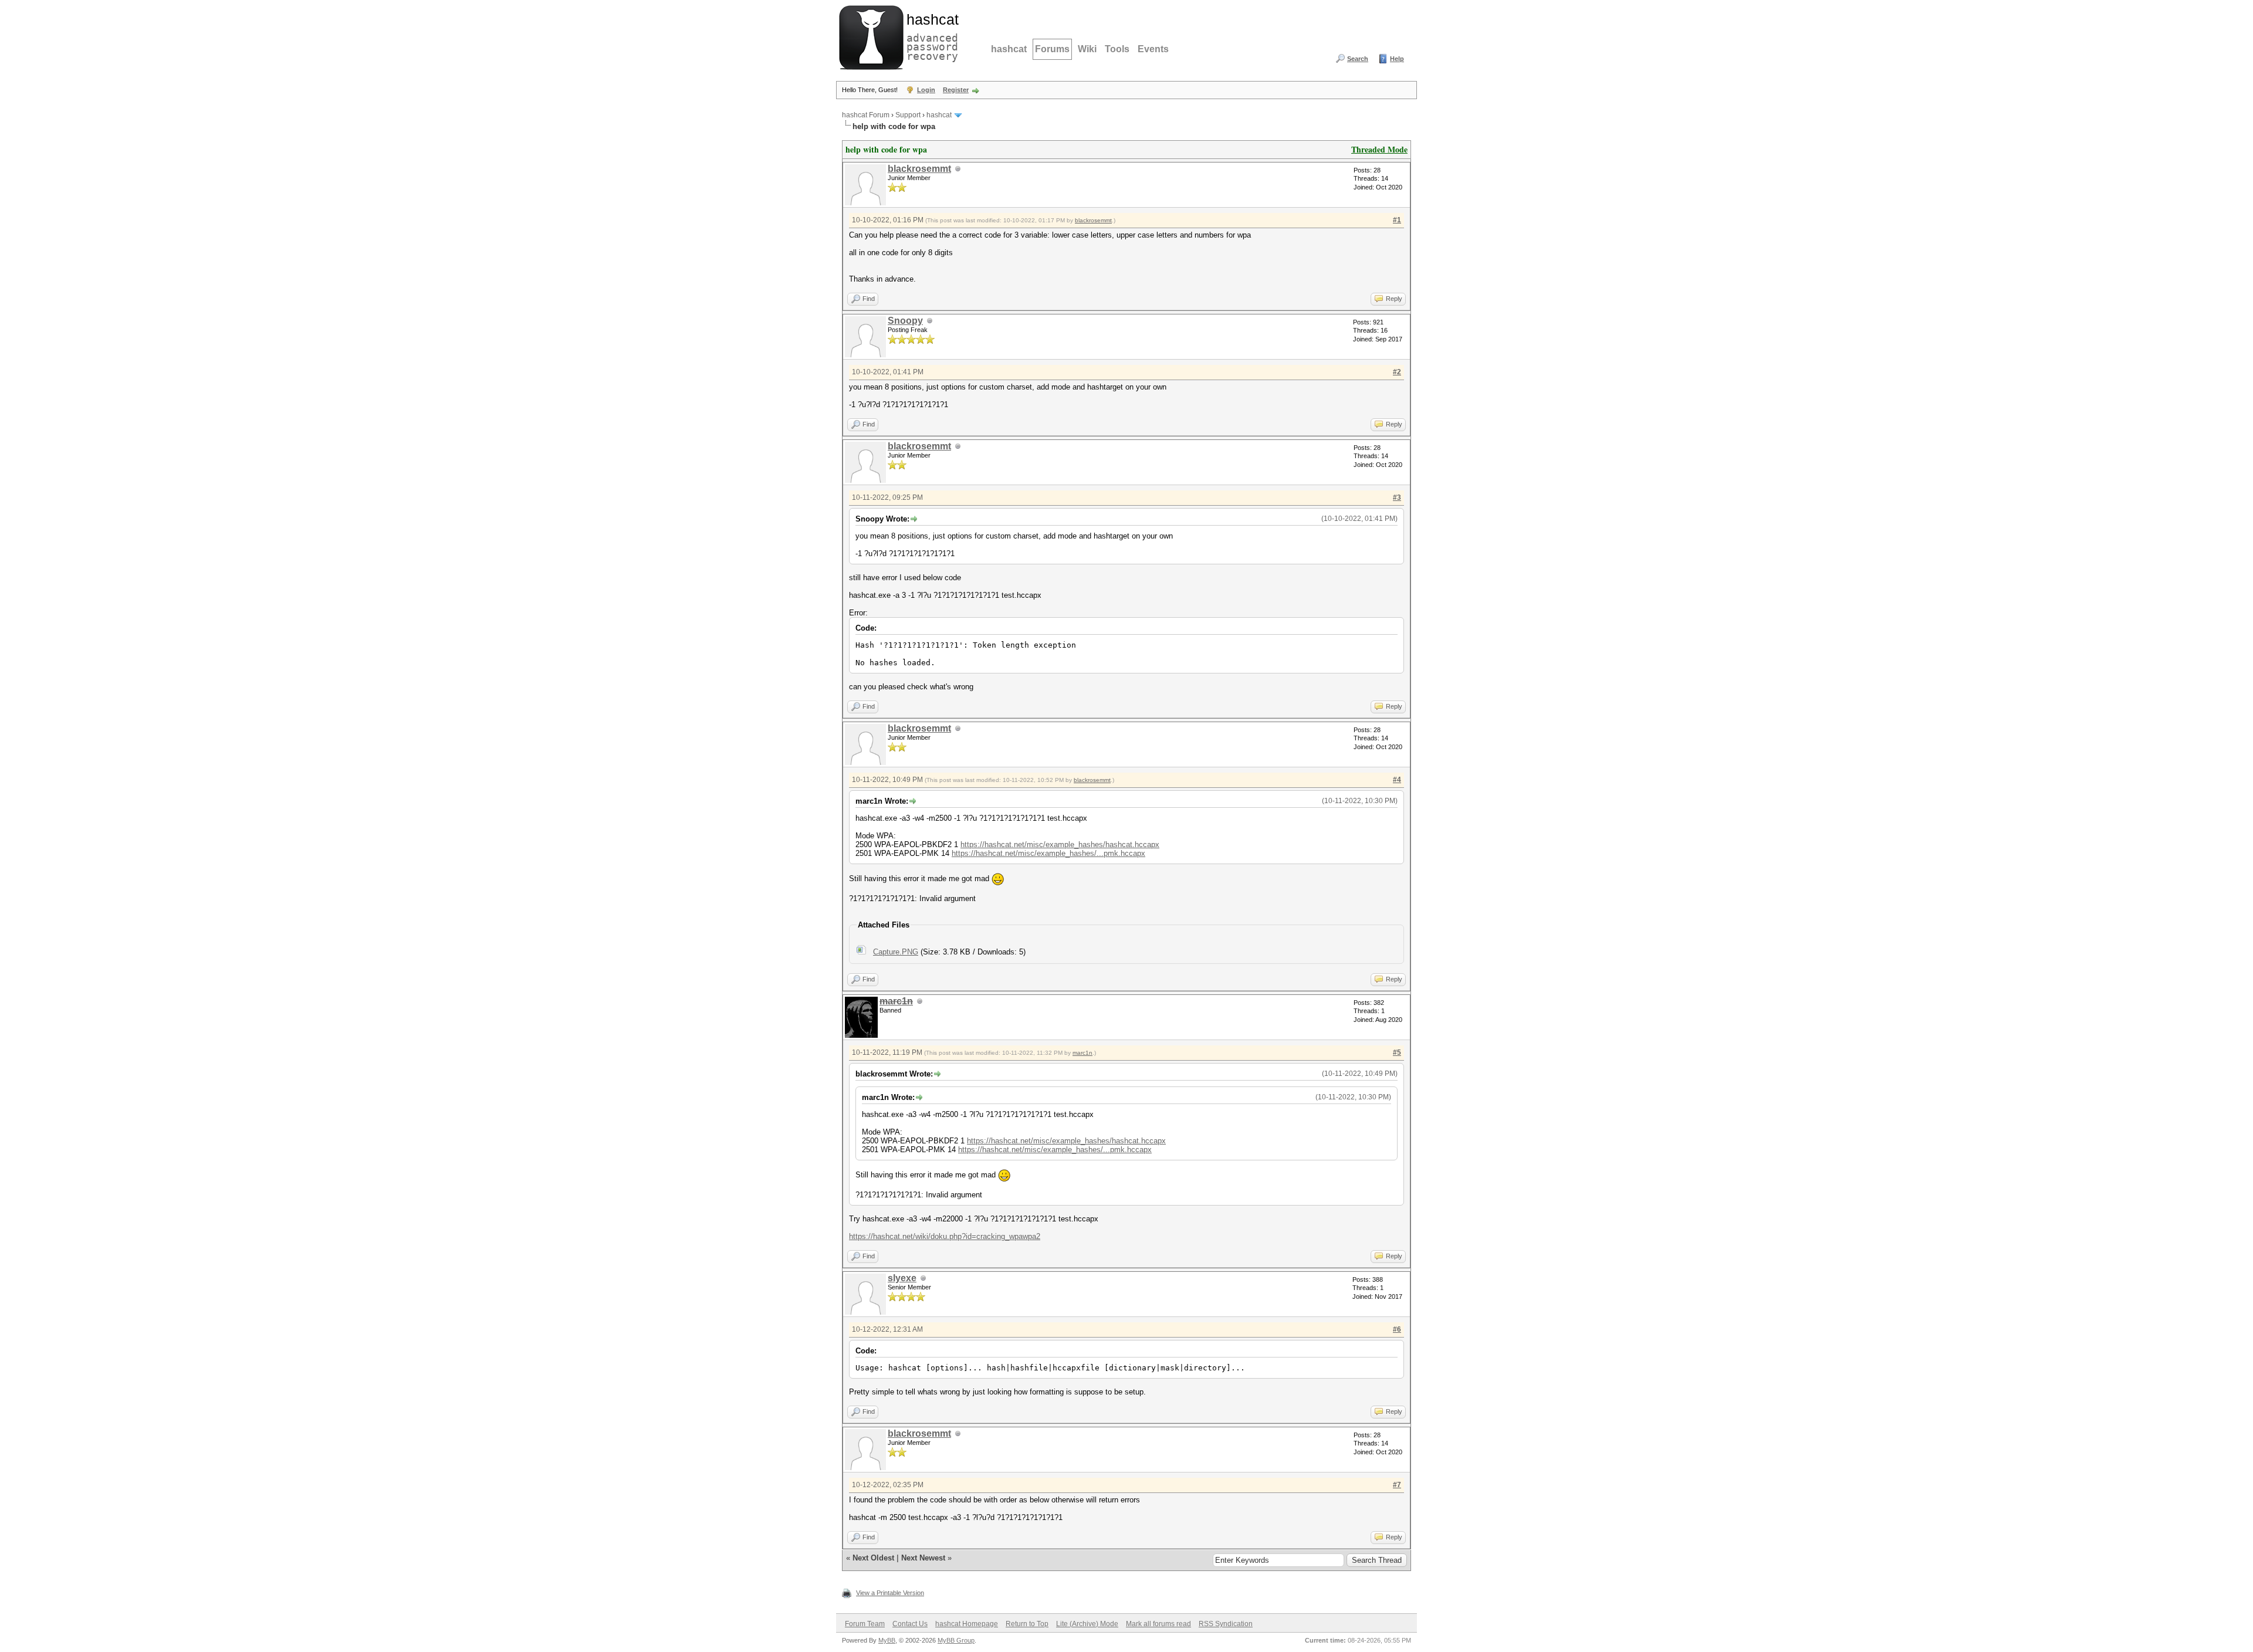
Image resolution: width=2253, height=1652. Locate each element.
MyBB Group (956, 1640)
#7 (1397, 1485)
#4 (1397, 780)
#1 (1397, 220)
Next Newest (923, 1558)
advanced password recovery (930, 36)
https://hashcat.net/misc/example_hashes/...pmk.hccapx (1048, 853)
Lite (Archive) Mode (1087, 1624)
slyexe (902, 1278)
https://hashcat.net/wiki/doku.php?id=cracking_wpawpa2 (945, 1236)
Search (1358, 59)
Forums (1052, 49)
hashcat (1009, 49)
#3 (1397, 497)
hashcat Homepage (967, 1624)
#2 (1397, 372)
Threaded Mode (1379, 149)
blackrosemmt (919, 169)
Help (1397, 59)
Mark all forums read (1158, 1624)
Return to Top (1027, 1624)
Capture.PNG (896, 952)
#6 (1397, 1329)
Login (926, 90)
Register (956, 90)
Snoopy (905, 321)
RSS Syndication (1226, 1624)
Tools (1117, 49)
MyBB (887, 1640)
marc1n (1082, 1053)
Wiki (1087, 49)
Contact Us (910, 1624)
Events (1153, 49)
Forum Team (865, 1624)
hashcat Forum (866, 115)
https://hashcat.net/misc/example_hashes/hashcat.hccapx (1060, 844)
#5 (1397, 1052)
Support (908, 115)
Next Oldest (873, 1558)
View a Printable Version (890, 1593)
